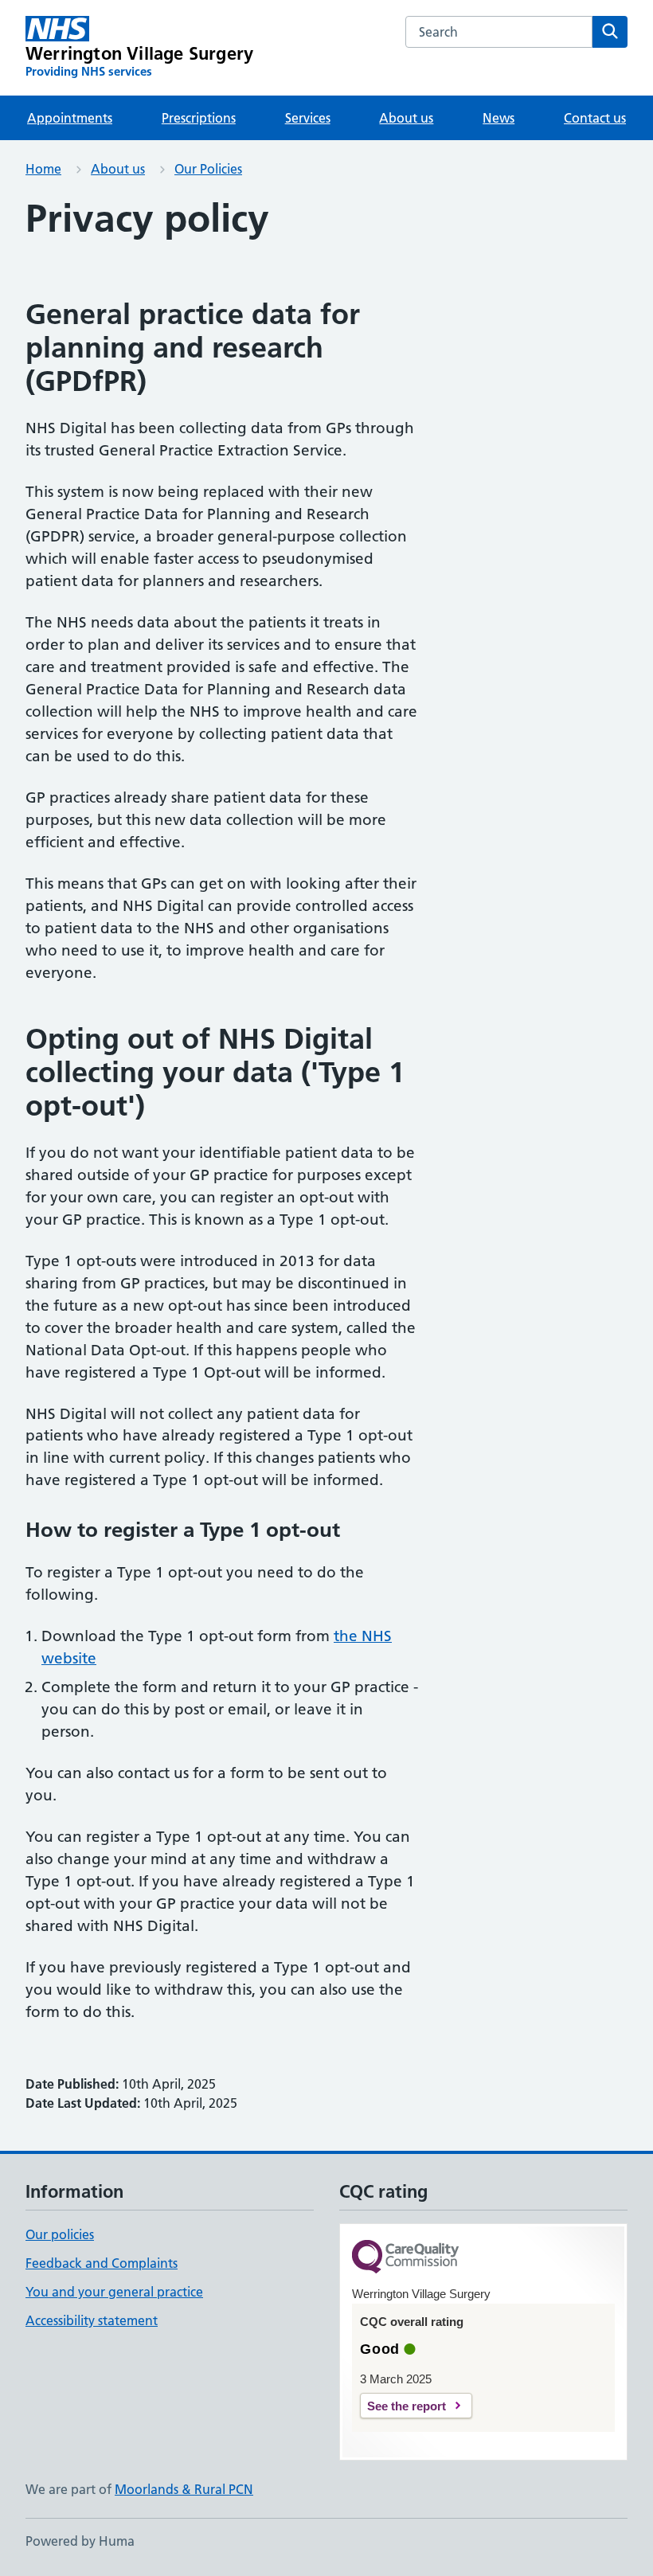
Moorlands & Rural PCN (184, 2489)
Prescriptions (199, 118)
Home (43, 169)
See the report (407, 2406)
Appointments (70, 118)
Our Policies (208, 169)
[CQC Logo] (405, 2258)
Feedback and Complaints (102, 2263)
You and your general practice (114, 2292)
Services (308, 118)
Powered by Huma (80, 2541)
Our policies (60, 2234)
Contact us (595, 118)
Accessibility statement (92, 2320)
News (499, 118)
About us (406, 118)
